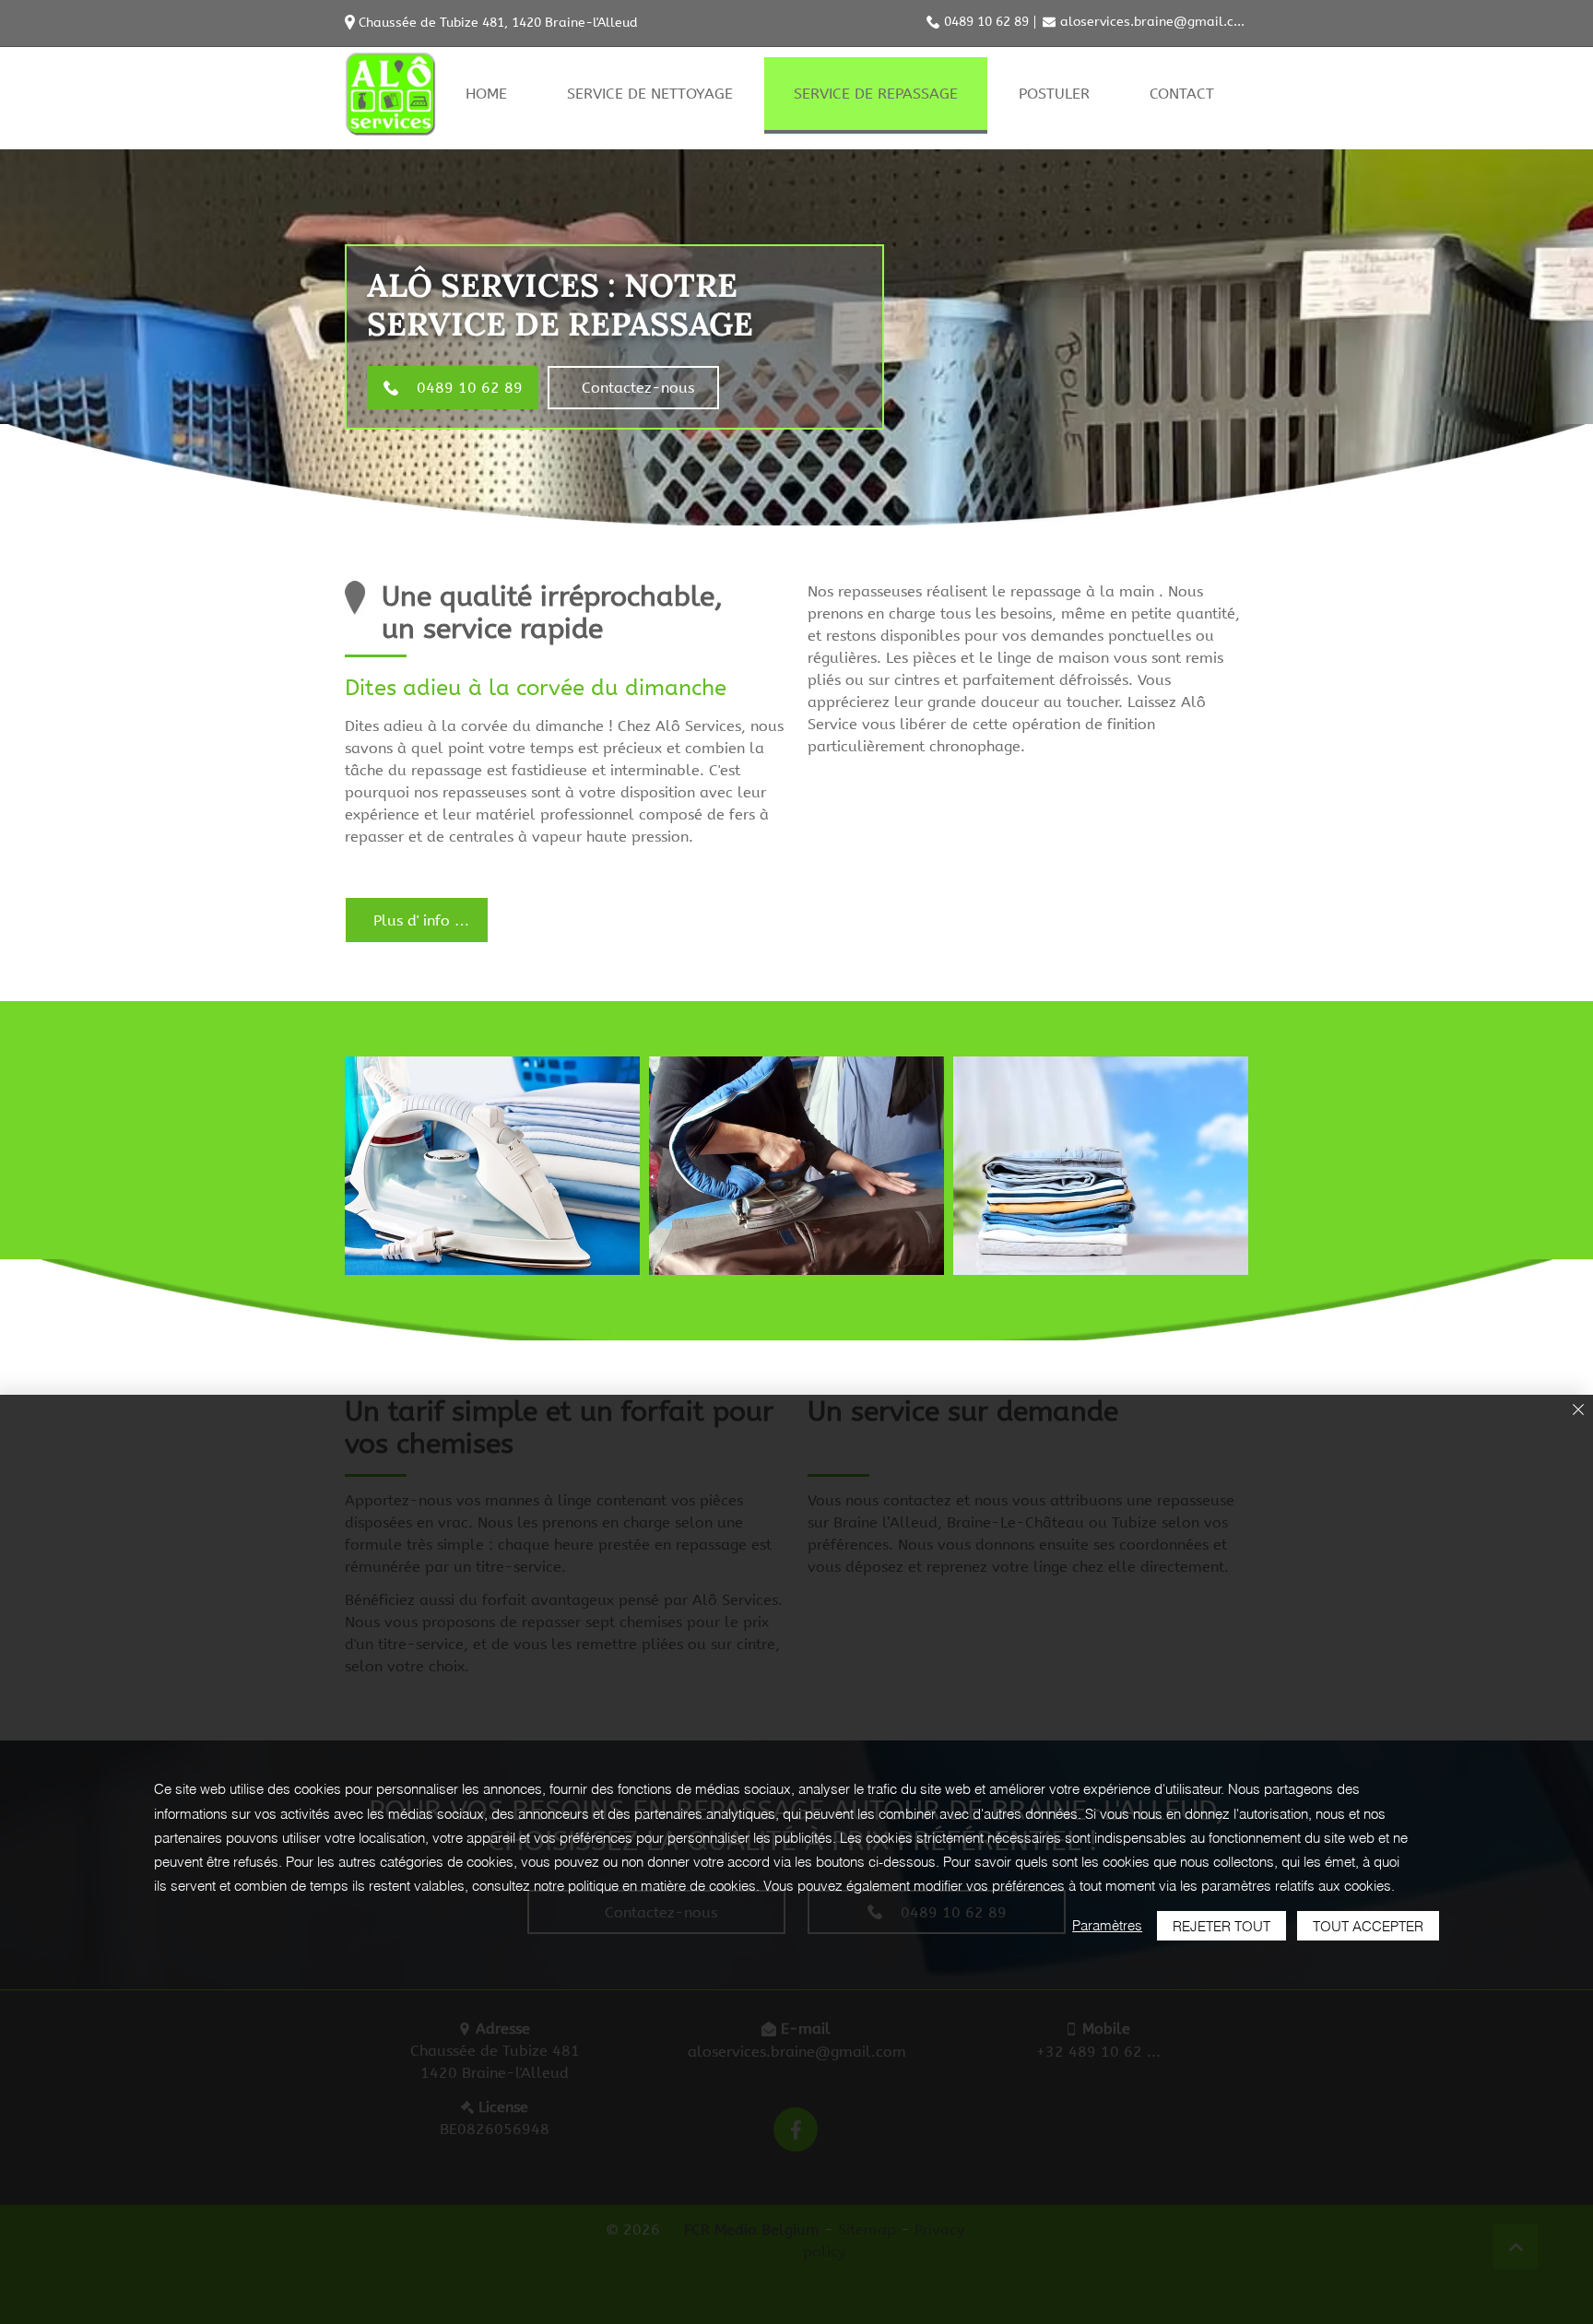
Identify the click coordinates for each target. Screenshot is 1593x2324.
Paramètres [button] (1107, 1925)
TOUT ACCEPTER (1368, 1926)
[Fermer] (1578, 1411)
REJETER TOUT (1221, 1926)
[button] (492, 1166)
